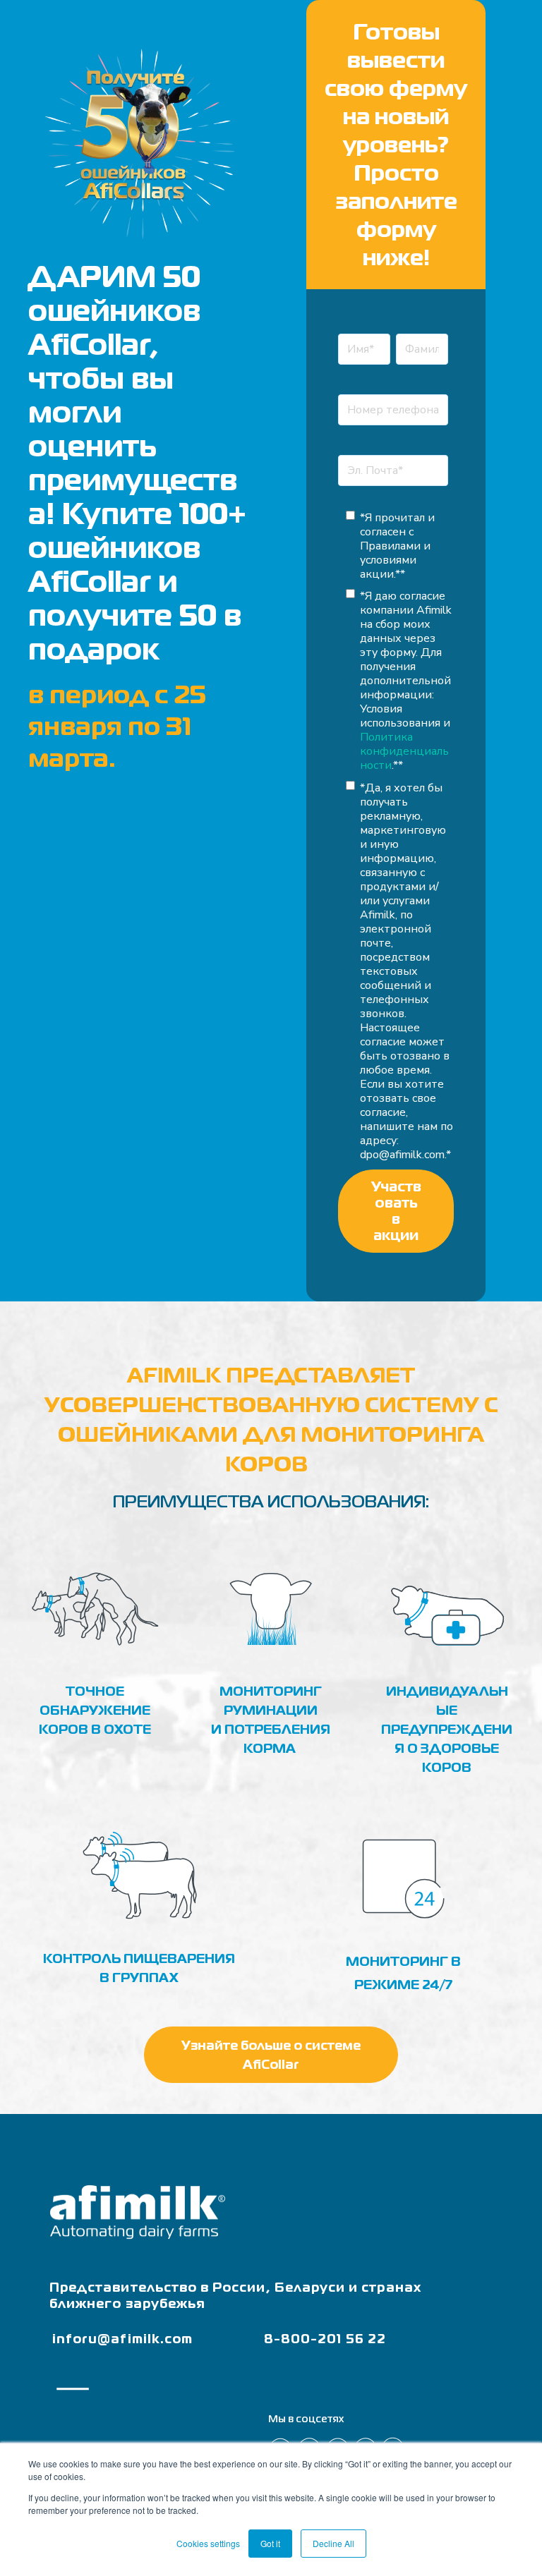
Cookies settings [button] (208, 2543)
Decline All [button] (333, 2543)
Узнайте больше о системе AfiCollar (271, 2055)
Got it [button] (270, 2543)
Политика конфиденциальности (404, 751)
